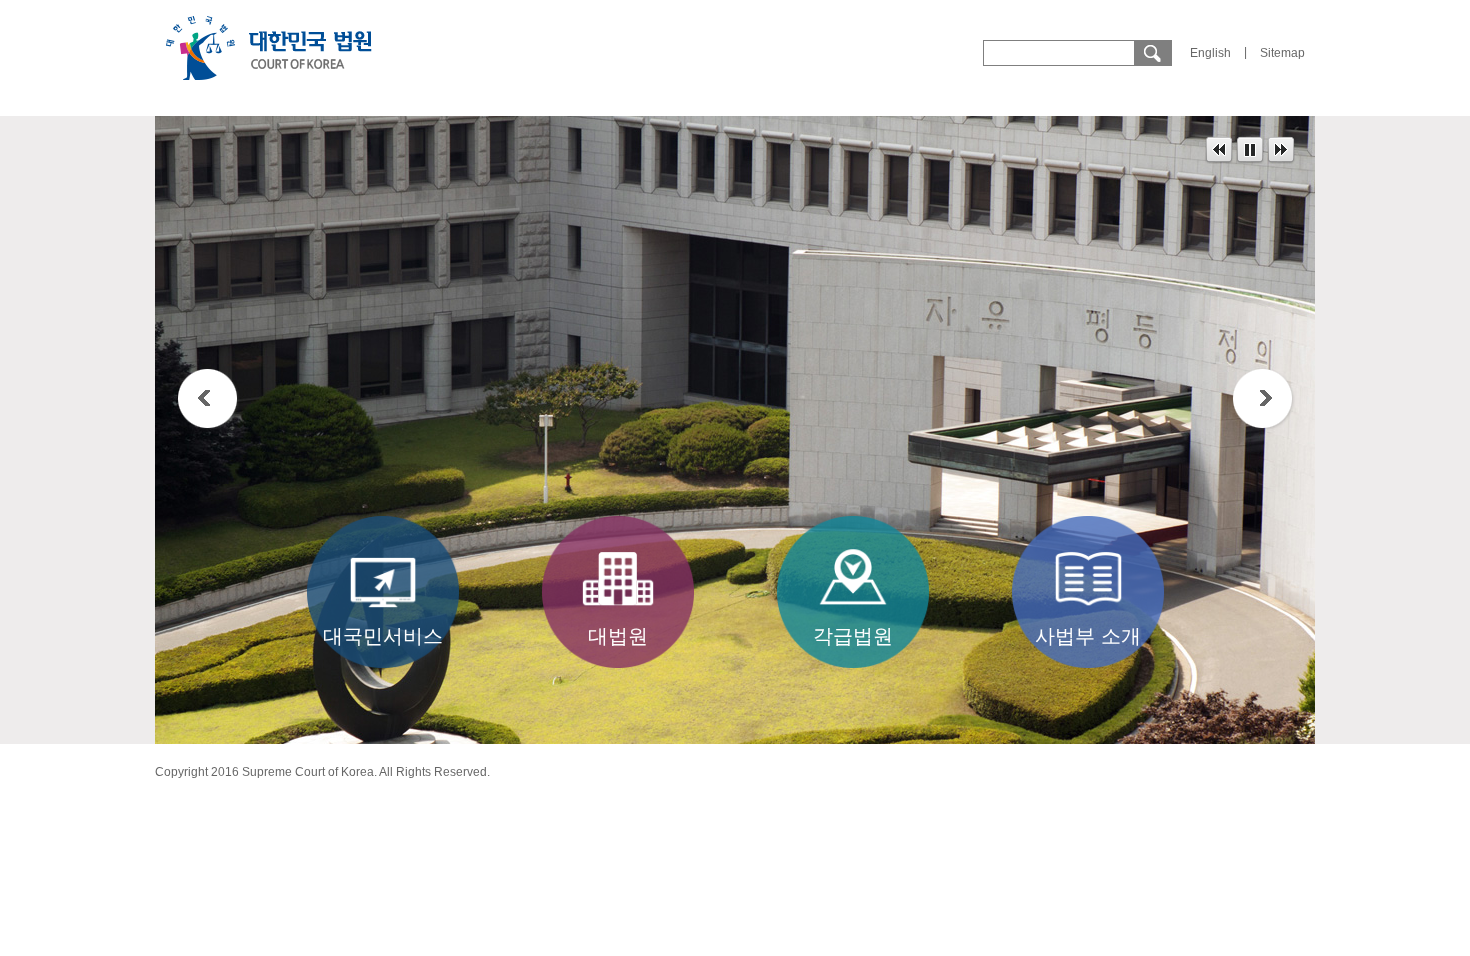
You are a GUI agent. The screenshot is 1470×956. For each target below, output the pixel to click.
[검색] (1152, 53)
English (1210, 53)
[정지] (1250, 150)
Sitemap (1282, 53)
